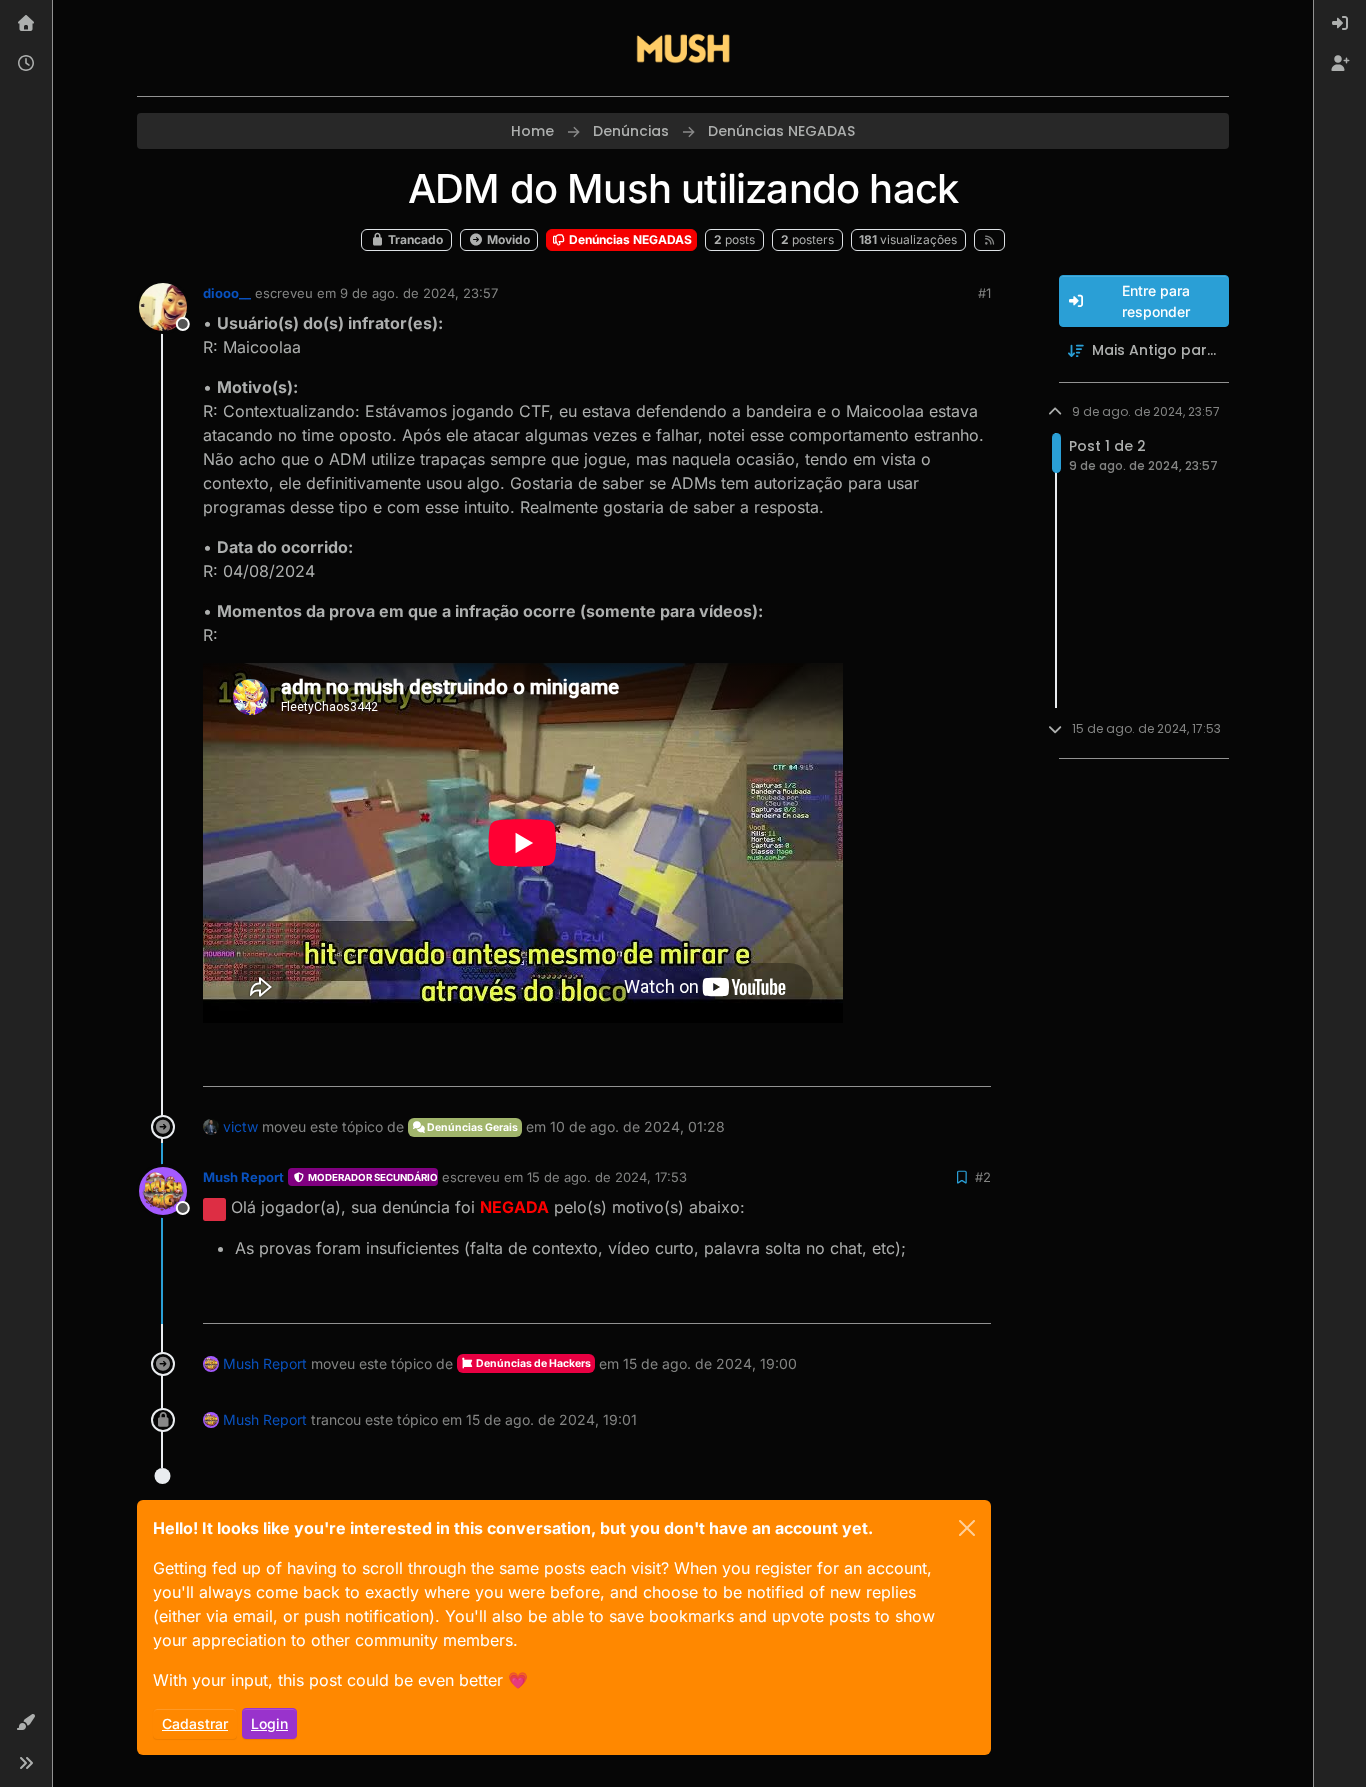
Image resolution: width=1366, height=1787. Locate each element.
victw (240, 1126)
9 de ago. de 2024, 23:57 (419, 293)
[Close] (967, 1528)
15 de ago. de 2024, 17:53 (607, 1177)
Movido (507, 239)
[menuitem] (1340, 24)
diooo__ (227, 293)
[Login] (1340, 24)
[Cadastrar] (1340, 64)
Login (269, 1723)
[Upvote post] (903, 1062)
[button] (26, 1723)
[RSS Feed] (989, 240)
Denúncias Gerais (471, 1127)
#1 (984, 293)
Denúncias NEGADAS (629, 239)
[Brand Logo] (683, 48)
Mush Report (243, 1177)
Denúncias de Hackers (532, 1363)
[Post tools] (973, 1062)
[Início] (26, 24)
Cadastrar (195, 1723)
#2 (983, 1177)
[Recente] (26, 64)
